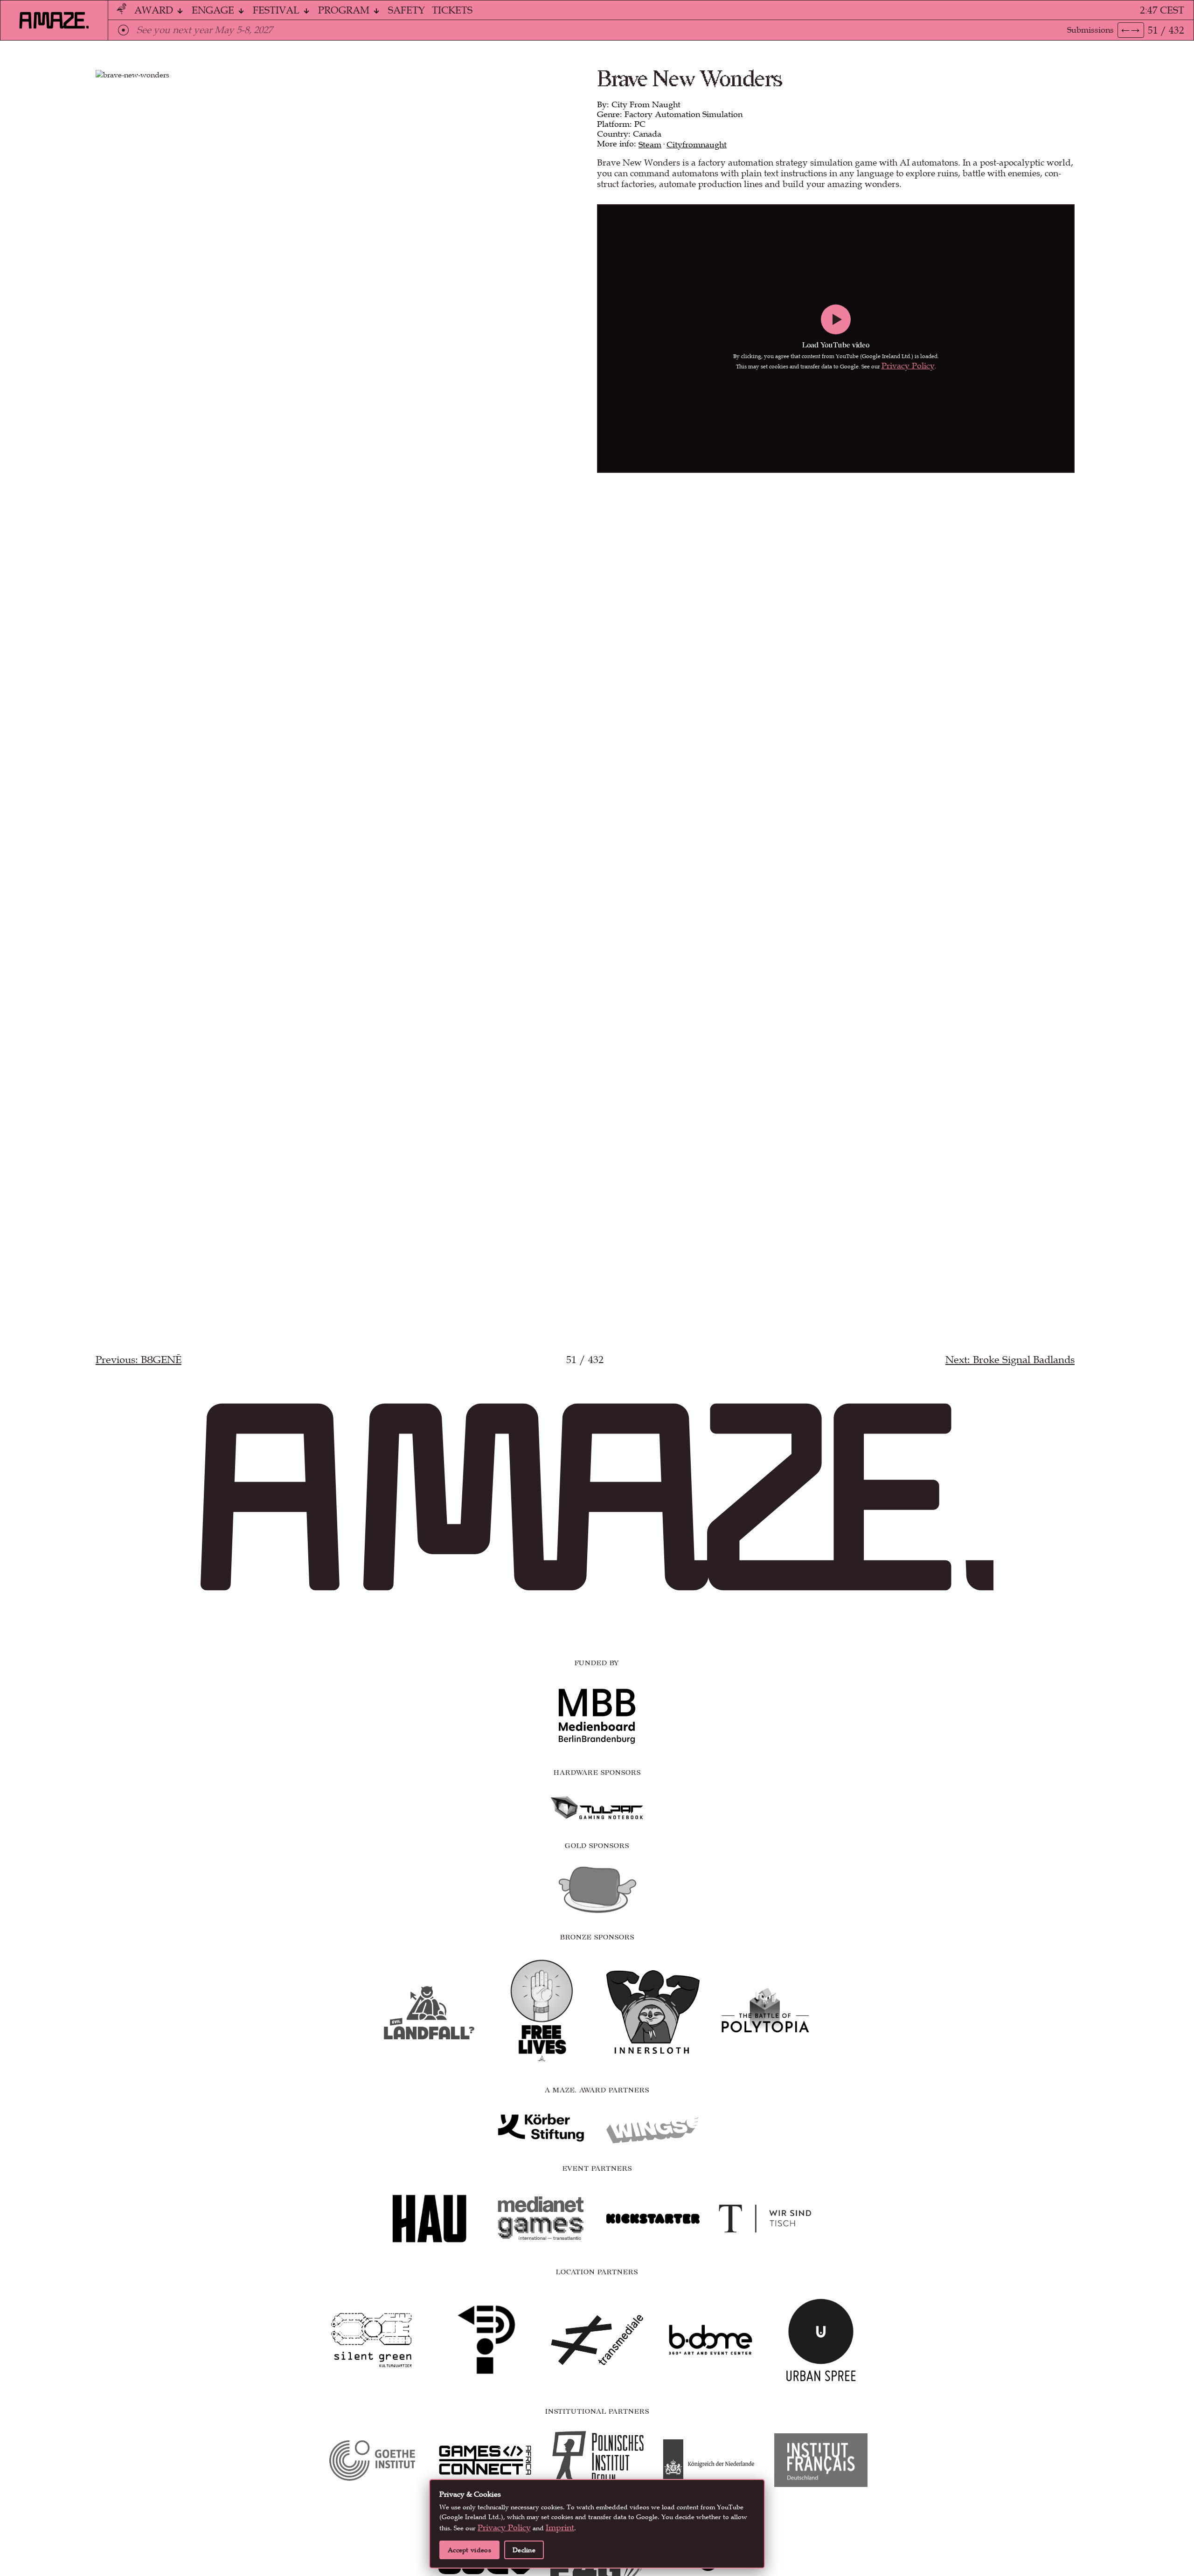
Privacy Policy (908, 366)
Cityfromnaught (697, 145)
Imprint (560, 2528)
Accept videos (469, 2550)
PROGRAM (345, 10)
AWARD (155, 10)
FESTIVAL (277, 10)
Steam (650, 145)
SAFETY (406, 10)
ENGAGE (214, 10)
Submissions (1090, 30)
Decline (524, 2550)
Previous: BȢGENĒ (139, 1360)
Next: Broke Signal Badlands (1010, 1360)
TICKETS (452, 10)
